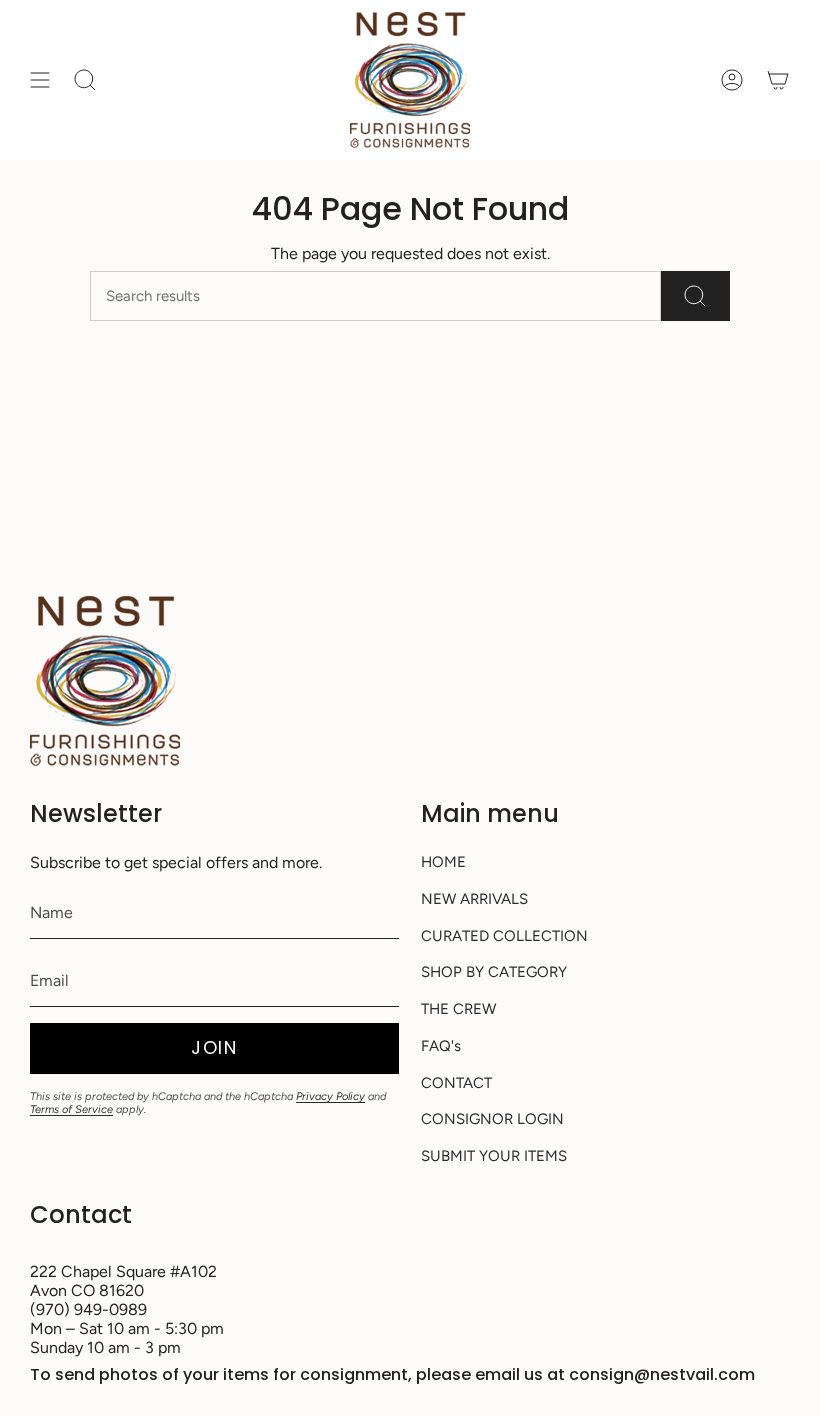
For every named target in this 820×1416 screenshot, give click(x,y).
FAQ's (441, 1046)
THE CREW (458, 1009)
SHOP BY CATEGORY (494, 972)
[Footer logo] (105, 681)
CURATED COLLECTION (504, 936)
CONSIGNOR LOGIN (492, 1119)
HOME (443, 862)
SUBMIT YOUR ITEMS (494, 1156)
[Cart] (778, 80)
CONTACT (456, 1083)
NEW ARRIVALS (474, 899)
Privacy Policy (330, 1096)
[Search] (695, 296)
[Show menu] (40, 80)
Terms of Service (71, 1109)
